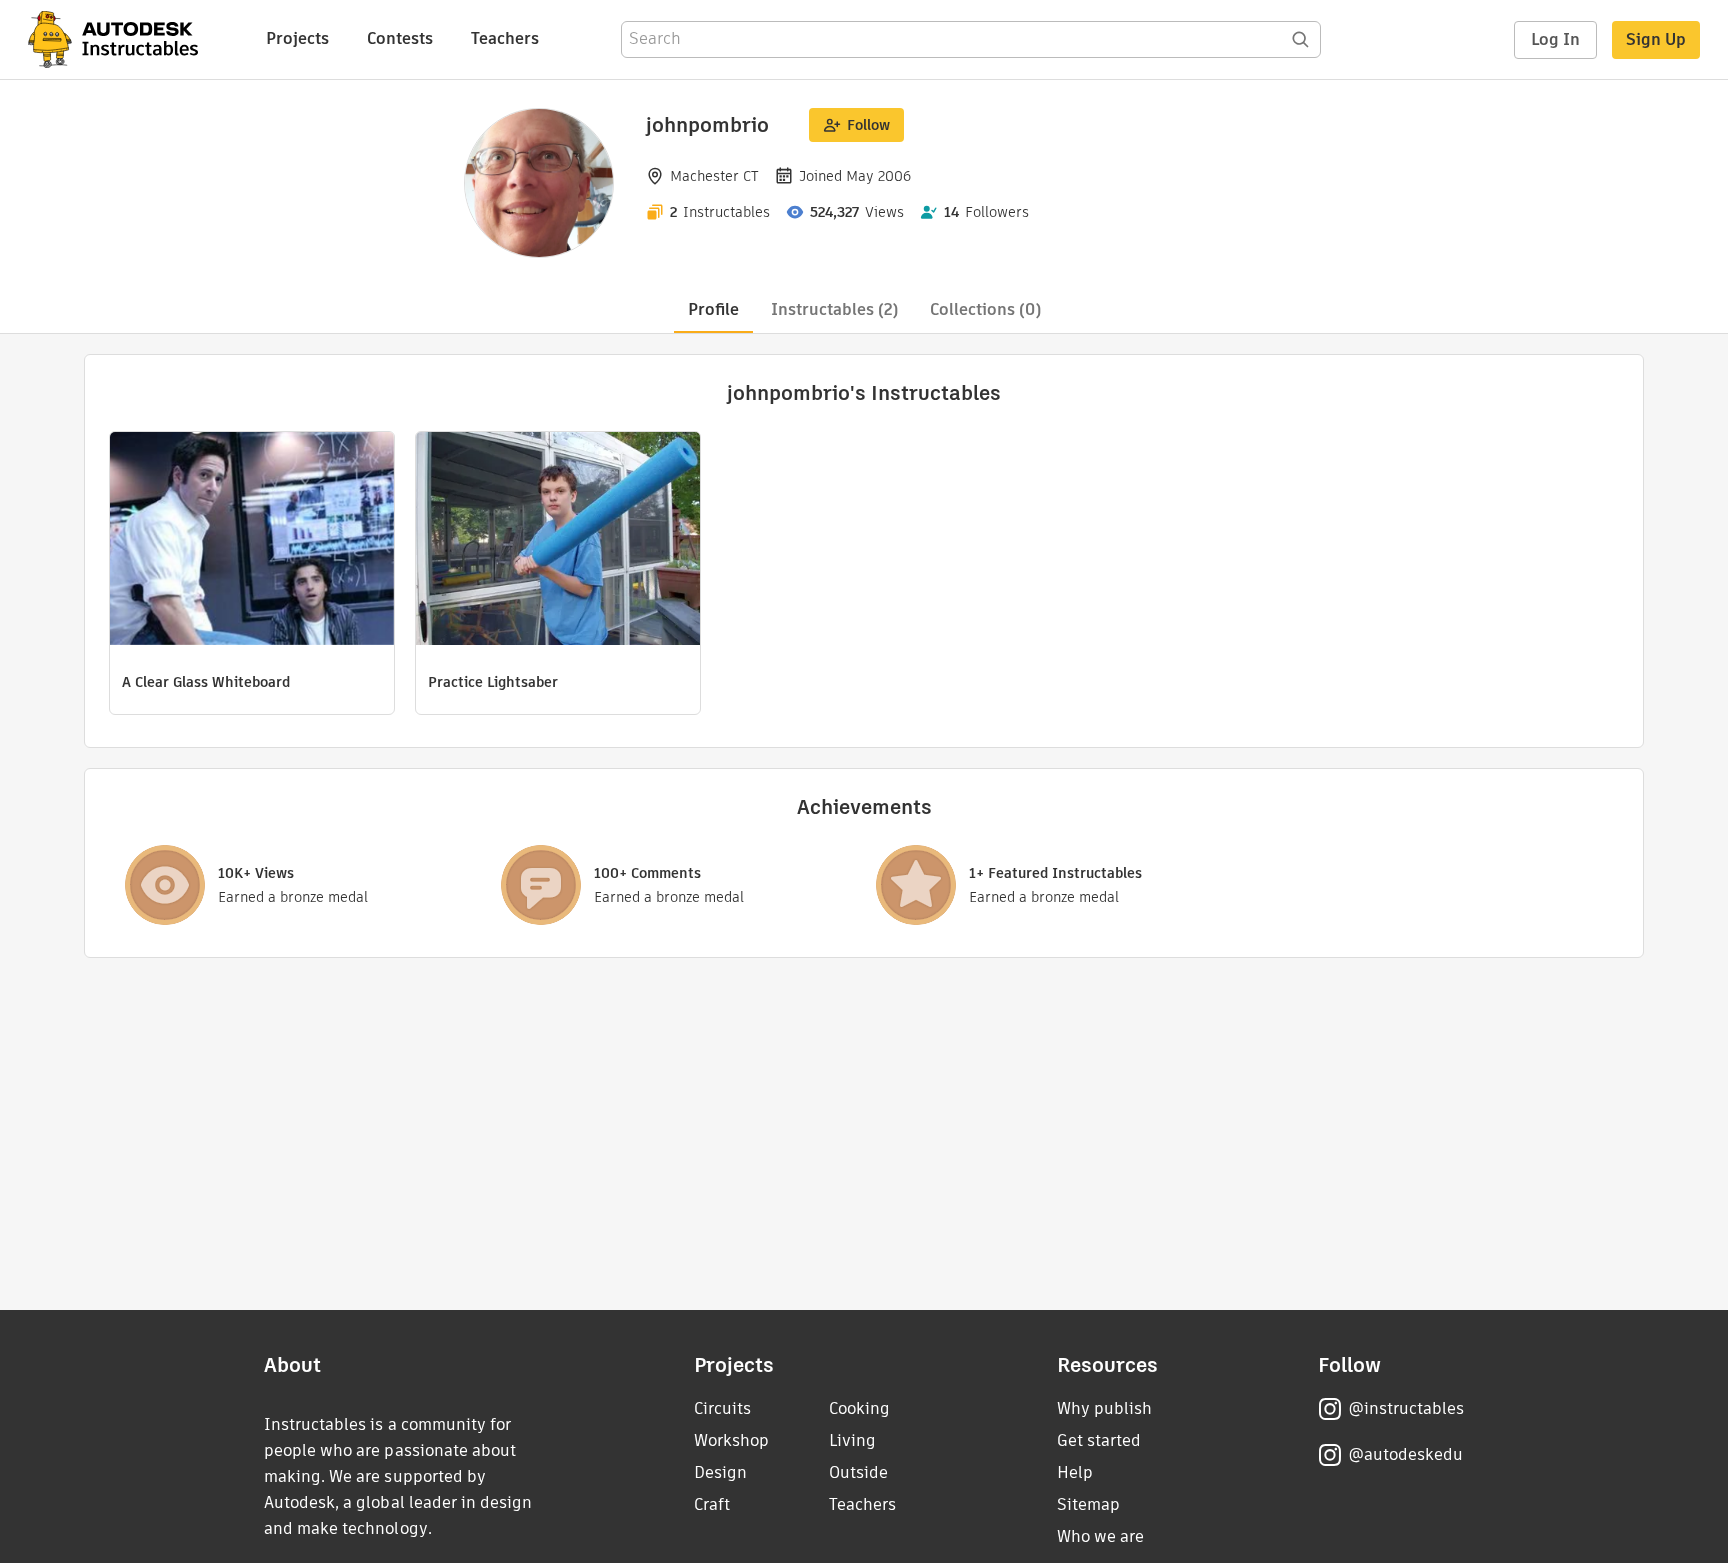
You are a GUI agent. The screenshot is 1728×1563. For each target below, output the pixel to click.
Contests (400, 38)
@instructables (1406, 1408)
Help (1075, 1472)
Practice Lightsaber (493, 682)
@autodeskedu (1405, 1454)
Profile (713, 309)
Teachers (505, 38)
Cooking (859, 1408)
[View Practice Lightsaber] (558, 541)
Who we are (1100, 1536)
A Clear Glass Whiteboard (206, 682)
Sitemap (1088, 1504)
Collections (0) (985, 309)
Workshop (731, 1440)
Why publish (1104, 1408)
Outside (858, 1472)
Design (720, 1472)
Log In (1555, 39)
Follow (868, 125)
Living (852, 1440)
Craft (712, 1504)
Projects (297, 38)
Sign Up (1656, 39)
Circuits (722, 1408)
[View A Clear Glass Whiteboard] (252, 541)
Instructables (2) (834, 309)
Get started (1099, 1440)
